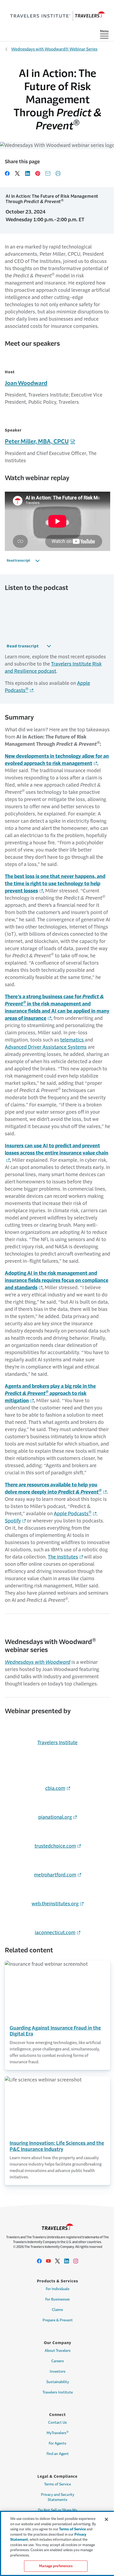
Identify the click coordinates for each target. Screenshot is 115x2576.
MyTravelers (58, 2433)
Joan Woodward (26, 383)
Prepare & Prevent (58, 2320)
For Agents (57, 2443)
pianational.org (55, 1817)
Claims (57, 2310)
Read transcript (18, 561)
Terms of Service (57, 2484)
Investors (58, 2371)
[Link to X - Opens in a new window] (57, 2261)
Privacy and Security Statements (58, 2497)
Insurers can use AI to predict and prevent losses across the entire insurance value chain (57, 1149)
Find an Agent (58, 2454)
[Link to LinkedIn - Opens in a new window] (67, 2261)
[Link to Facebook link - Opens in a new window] (39, 2261)
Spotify (13, 1521)
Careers (58, 2361)
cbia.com (55, 1788)
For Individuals (58, 2289)
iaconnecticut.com (55, 1933)
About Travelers (58, 2351)
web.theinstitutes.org (55, 1904)
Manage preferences (56, 2566)
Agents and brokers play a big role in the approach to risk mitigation (50, 1393)
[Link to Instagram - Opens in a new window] (76, 2261)
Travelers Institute (57, 1743)
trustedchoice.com (55, 1846)
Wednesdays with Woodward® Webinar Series (54, 49)
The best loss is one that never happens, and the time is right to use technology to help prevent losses (55, 884)
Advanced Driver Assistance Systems (46, 1047)
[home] (57, 16)
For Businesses (57, 2299)
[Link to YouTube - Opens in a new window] (48, 2261)
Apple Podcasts (73, 1514)
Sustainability (58, 2382)
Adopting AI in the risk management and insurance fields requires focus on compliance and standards (57, 1280)
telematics (72, 1040)
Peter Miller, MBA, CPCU (37, 441)
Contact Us (57, 2422)
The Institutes (63, 1557)
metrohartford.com (55, 1875)
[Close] (106, 2519)
